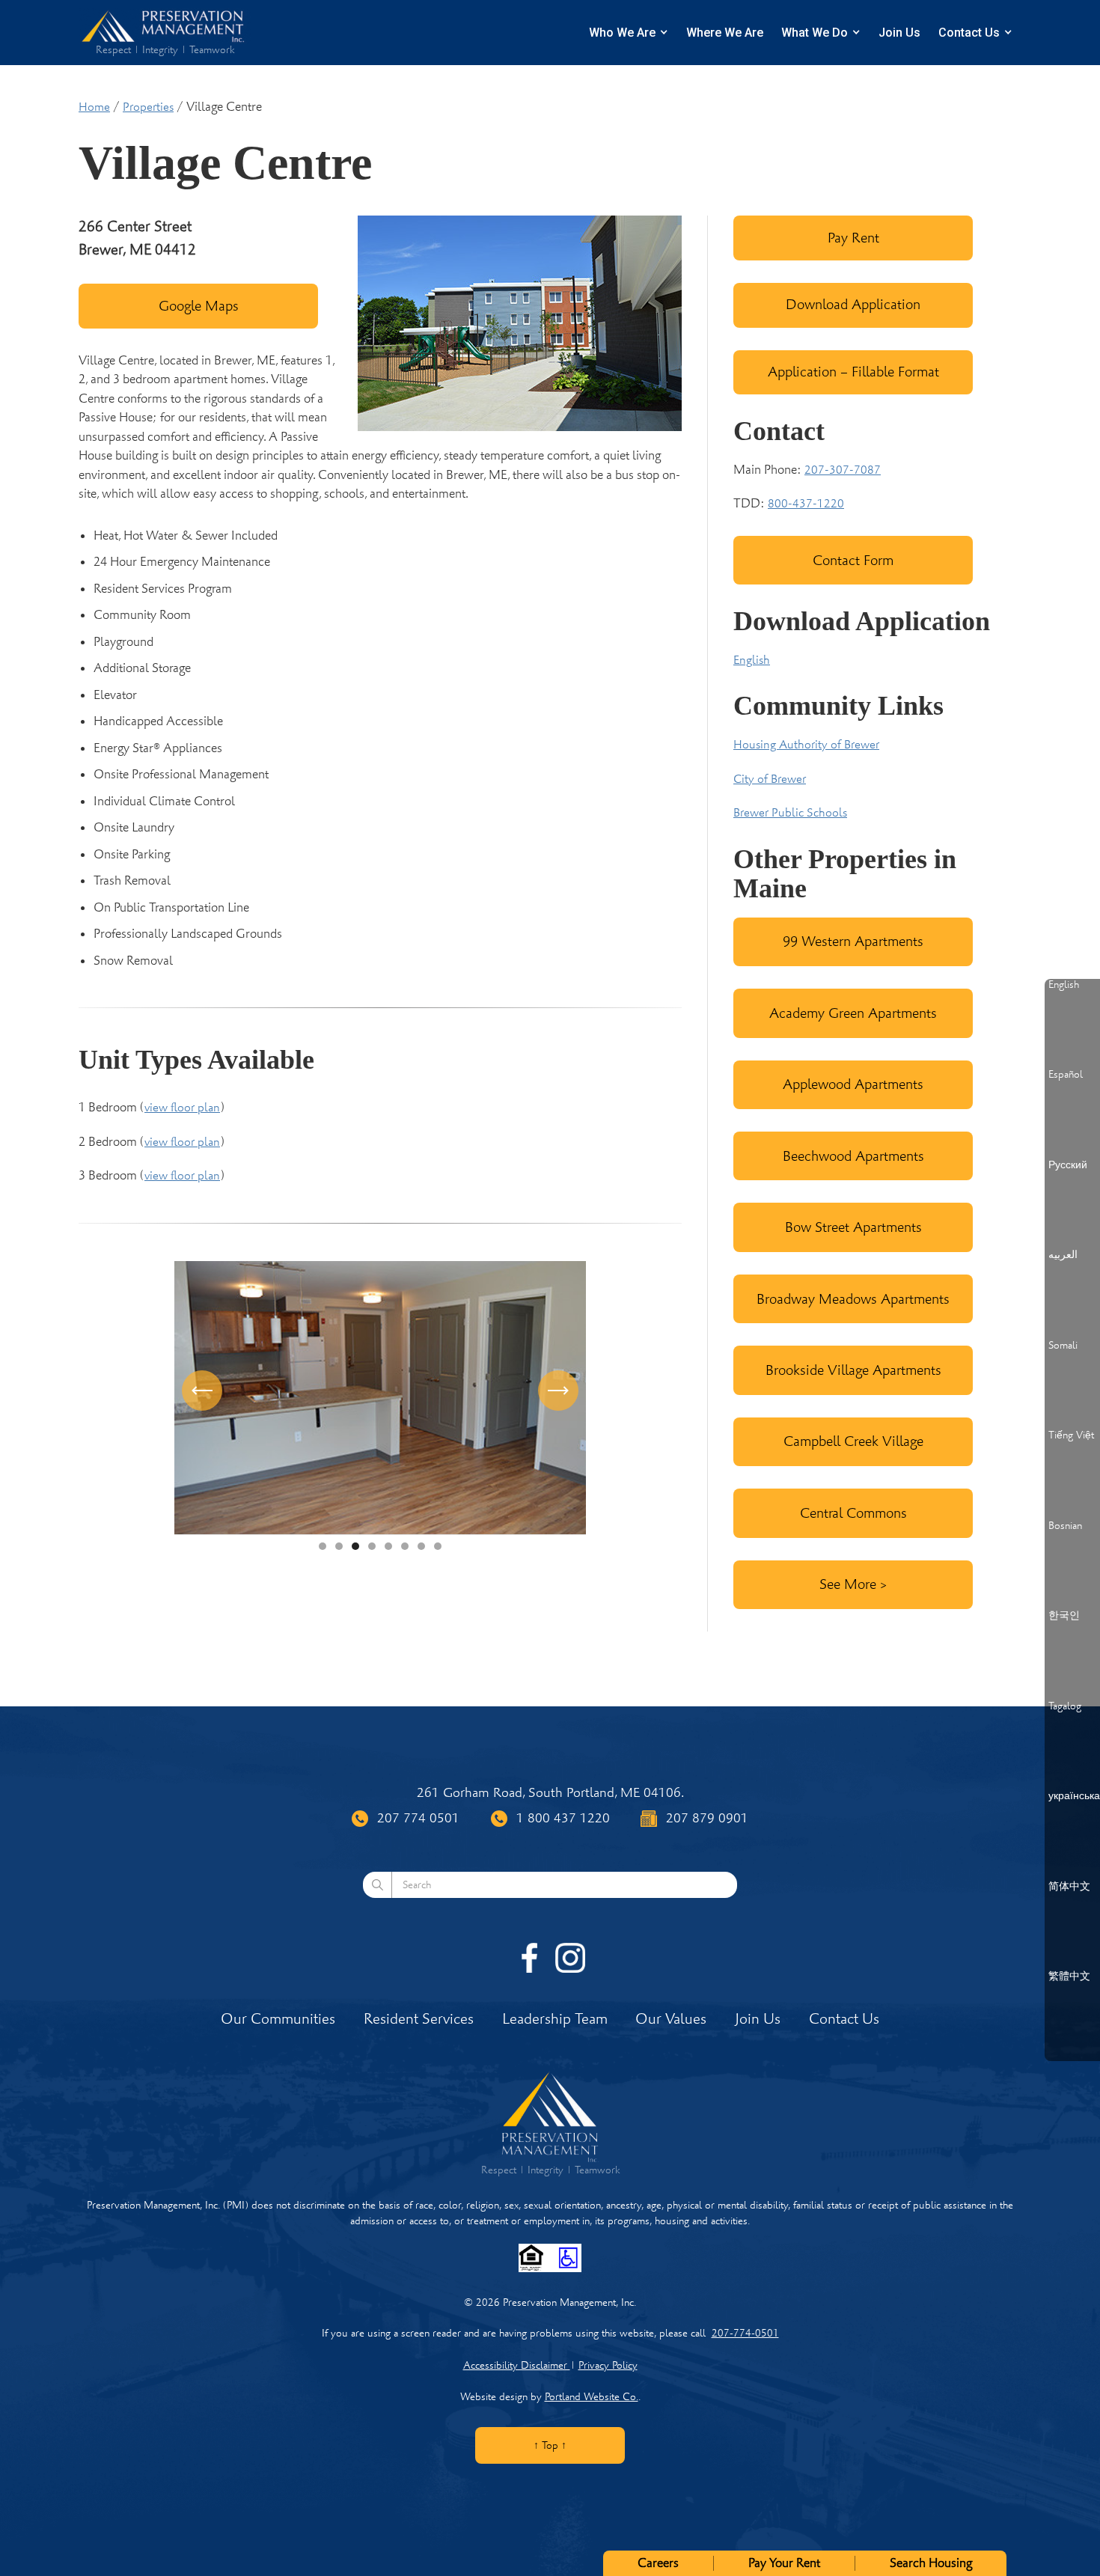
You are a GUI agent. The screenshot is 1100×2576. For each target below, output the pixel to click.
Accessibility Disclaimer (517, 2365)
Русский (1068, 1165)
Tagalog (1065, 1706)
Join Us (899, 33)
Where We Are (725, 33)
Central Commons (853, 1513)
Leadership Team (555, 2019)
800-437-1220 (806, 504)
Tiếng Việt (1071, 1435)
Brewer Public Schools (790, 813)
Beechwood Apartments (853, 1156)
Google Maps (199, 306)
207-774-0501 (745, 2333)
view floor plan (182, 1108)
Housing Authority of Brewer (806, 745)
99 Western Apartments (853, 941)
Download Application (853, 304)
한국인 (1064, 1616)
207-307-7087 (843, 470)
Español (1066, 1075)
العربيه (1063, 1255)
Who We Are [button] (622, 33)
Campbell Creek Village (853, 1441)
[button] (204, 1398)
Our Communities (278, 2019)
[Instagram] (570, 1958)
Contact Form (853, 560)
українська (1074, 1796)
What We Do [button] (815, 33)
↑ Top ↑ (550, 2445)
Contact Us (969, 33)
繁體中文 (1069, 1977)
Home (94, 107)
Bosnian (1065, 1526)
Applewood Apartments (853, 1084)
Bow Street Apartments (853, 1227)
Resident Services (419, 2019)
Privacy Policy (608, 2365)
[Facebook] (530, 1958)
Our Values (671, 2019)
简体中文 (1069, 1887)
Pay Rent (853, 238)
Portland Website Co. (592, 2397)
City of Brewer (770, 779)
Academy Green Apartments (853, 1013)
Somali (1063, 1346)
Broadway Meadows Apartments (853, 1299)
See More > (853, 1584)
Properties (148, 107)
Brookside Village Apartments (853, 1370)
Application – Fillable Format (853, 372)
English (752, 660)
